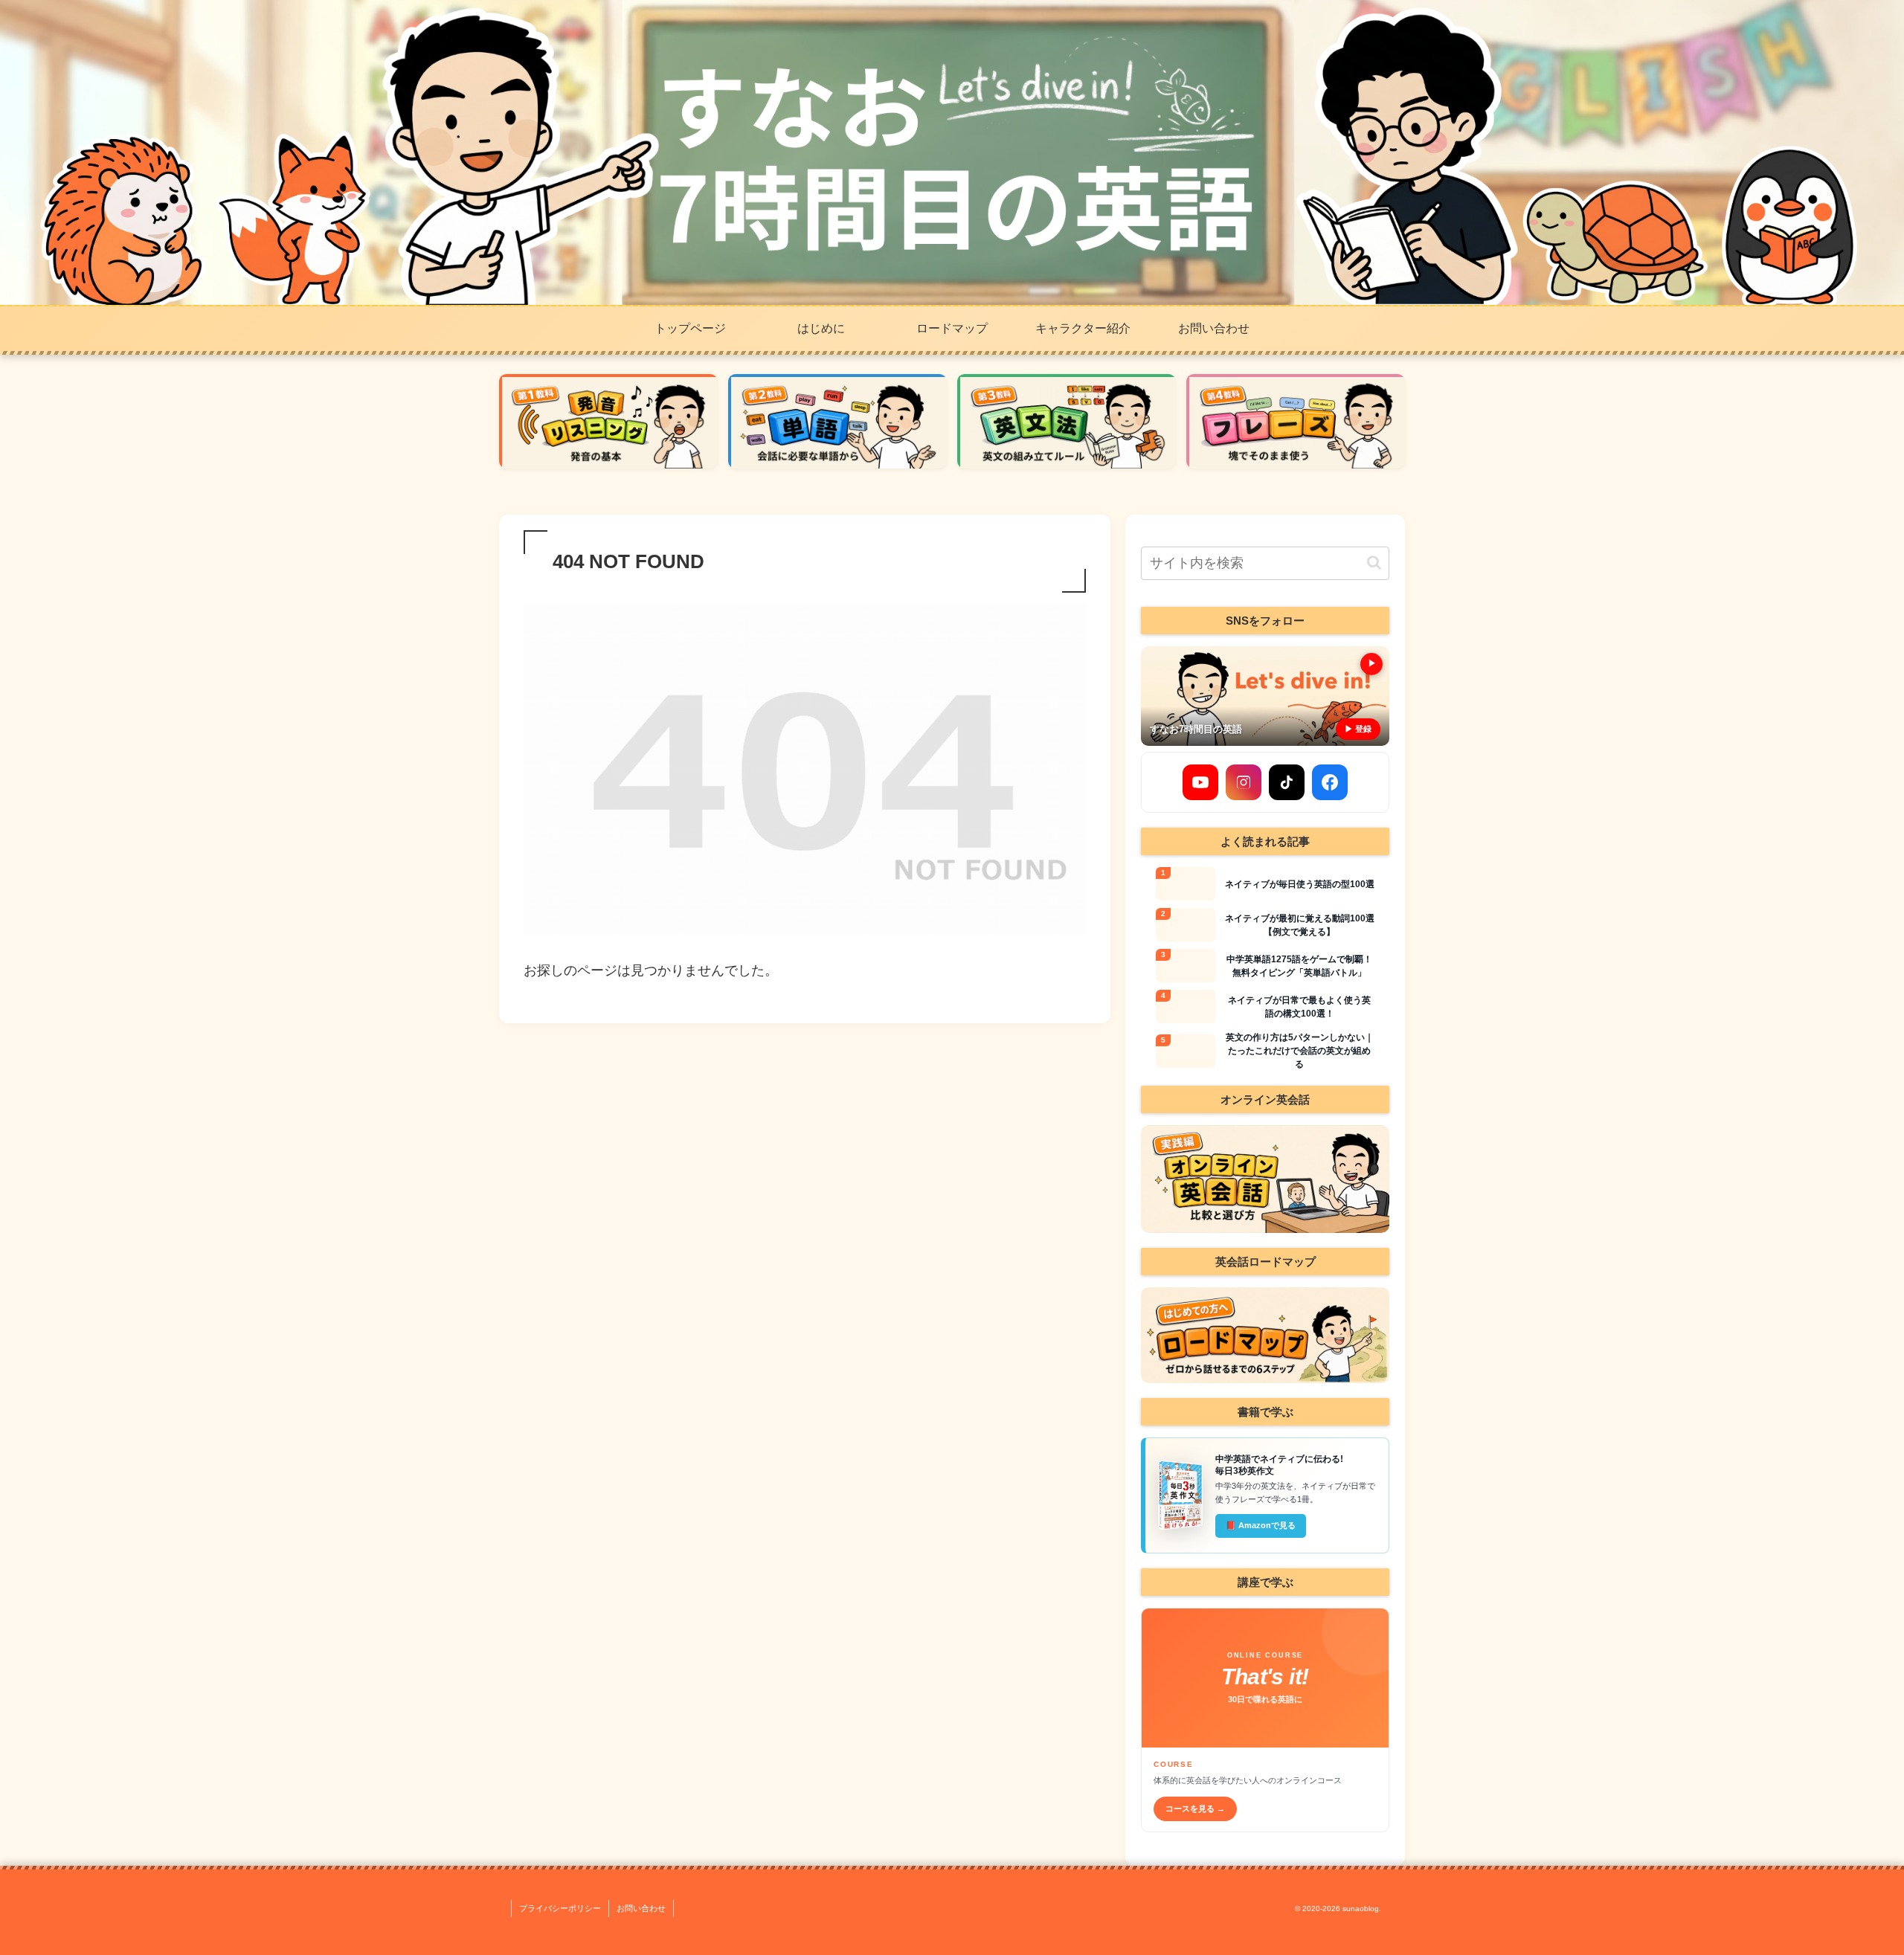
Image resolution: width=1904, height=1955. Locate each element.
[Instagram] (1244, 782)
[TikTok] (1287, 782)
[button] (1374, 563)
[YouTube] (1200, 782)
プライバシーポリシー (560, 1908)
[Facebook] (1330, 782)
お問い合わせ (641, 1908)
